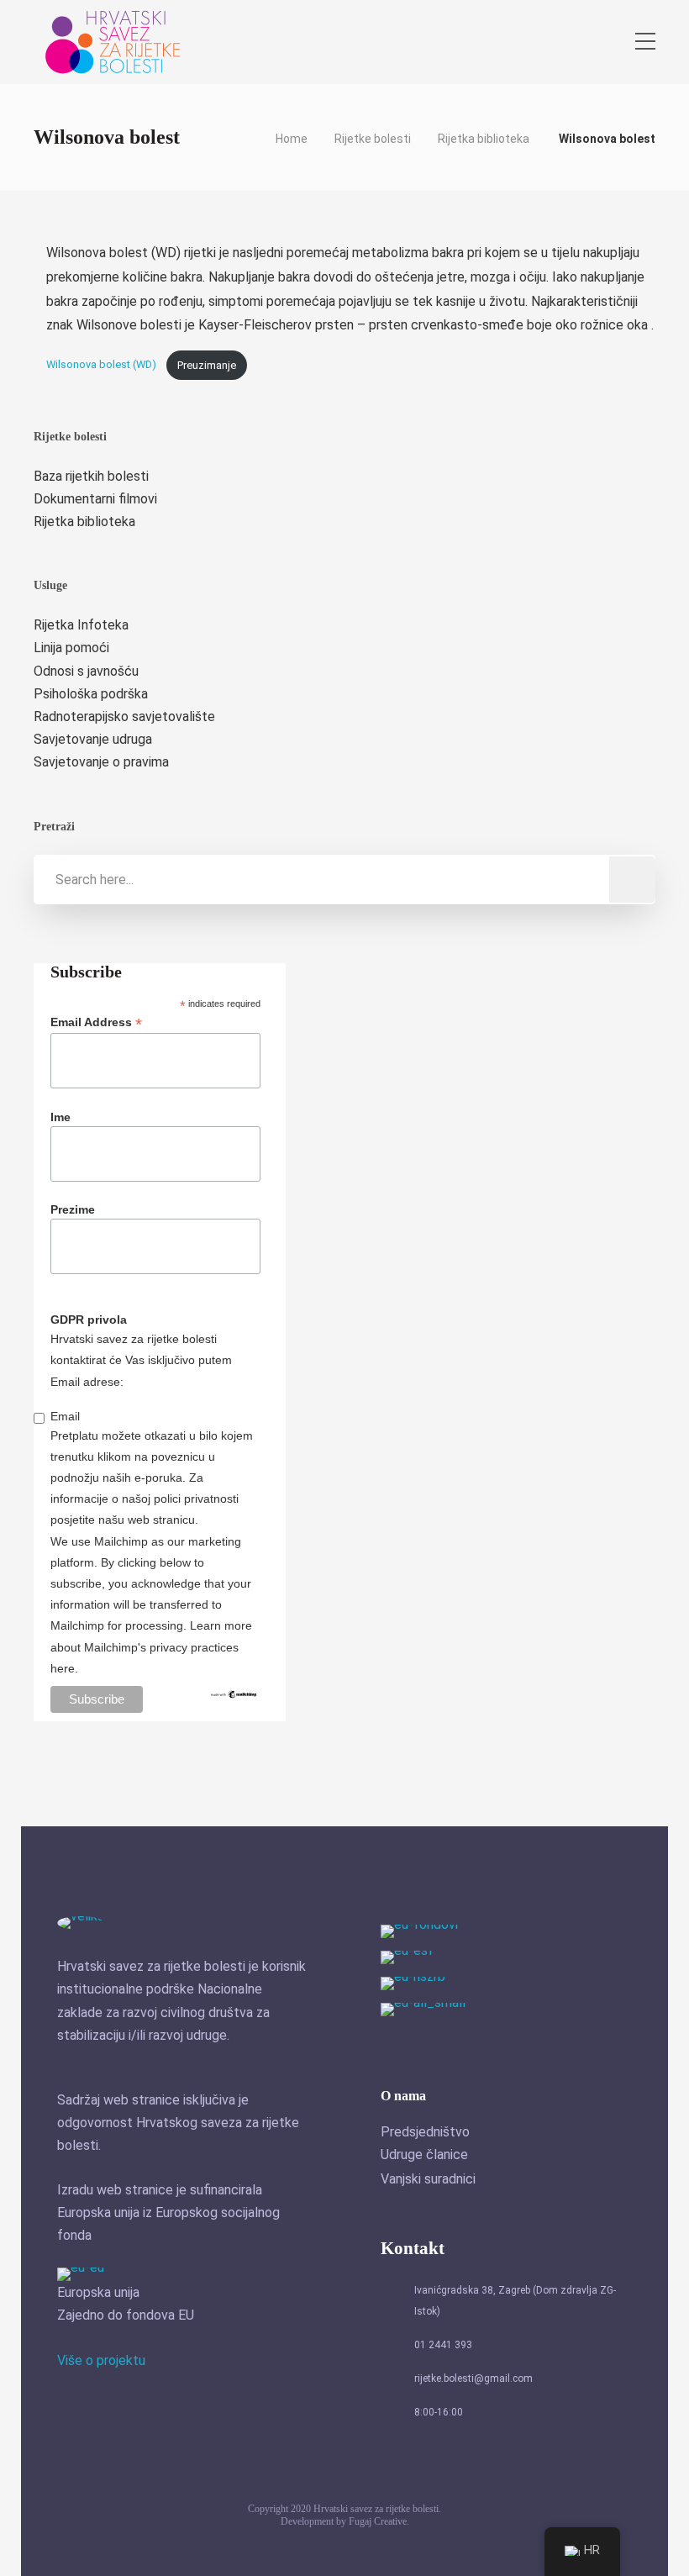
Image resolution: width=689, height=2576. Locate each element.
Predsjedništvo (425, 2132)
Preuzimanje (207, 365)
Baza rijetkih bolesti (91, 476)
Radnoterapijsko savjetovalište (124, 716)
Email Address (96, 1022)
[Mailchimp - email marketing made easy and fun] (234, 1702)
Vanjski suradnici (428, 2179)
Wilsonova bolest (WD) (103, 365)
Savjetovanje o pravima (101, 762)
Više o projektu (101, 2360)
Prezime (73, 1209)
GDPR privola (89, 1320)
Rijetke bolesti (373, 139)
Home (292, 139)
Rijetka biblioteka (484, 139)
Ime (60, 1117)
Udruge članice (424, 2155)
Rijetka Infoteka (81, 625)
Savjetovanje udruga (93, 739)
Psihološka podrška (91, 694)
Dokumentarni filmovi (95, 499)
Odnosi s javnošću (86, 671)
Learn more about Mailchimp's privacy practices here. (151, 1646)
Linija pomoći (71, 648)
